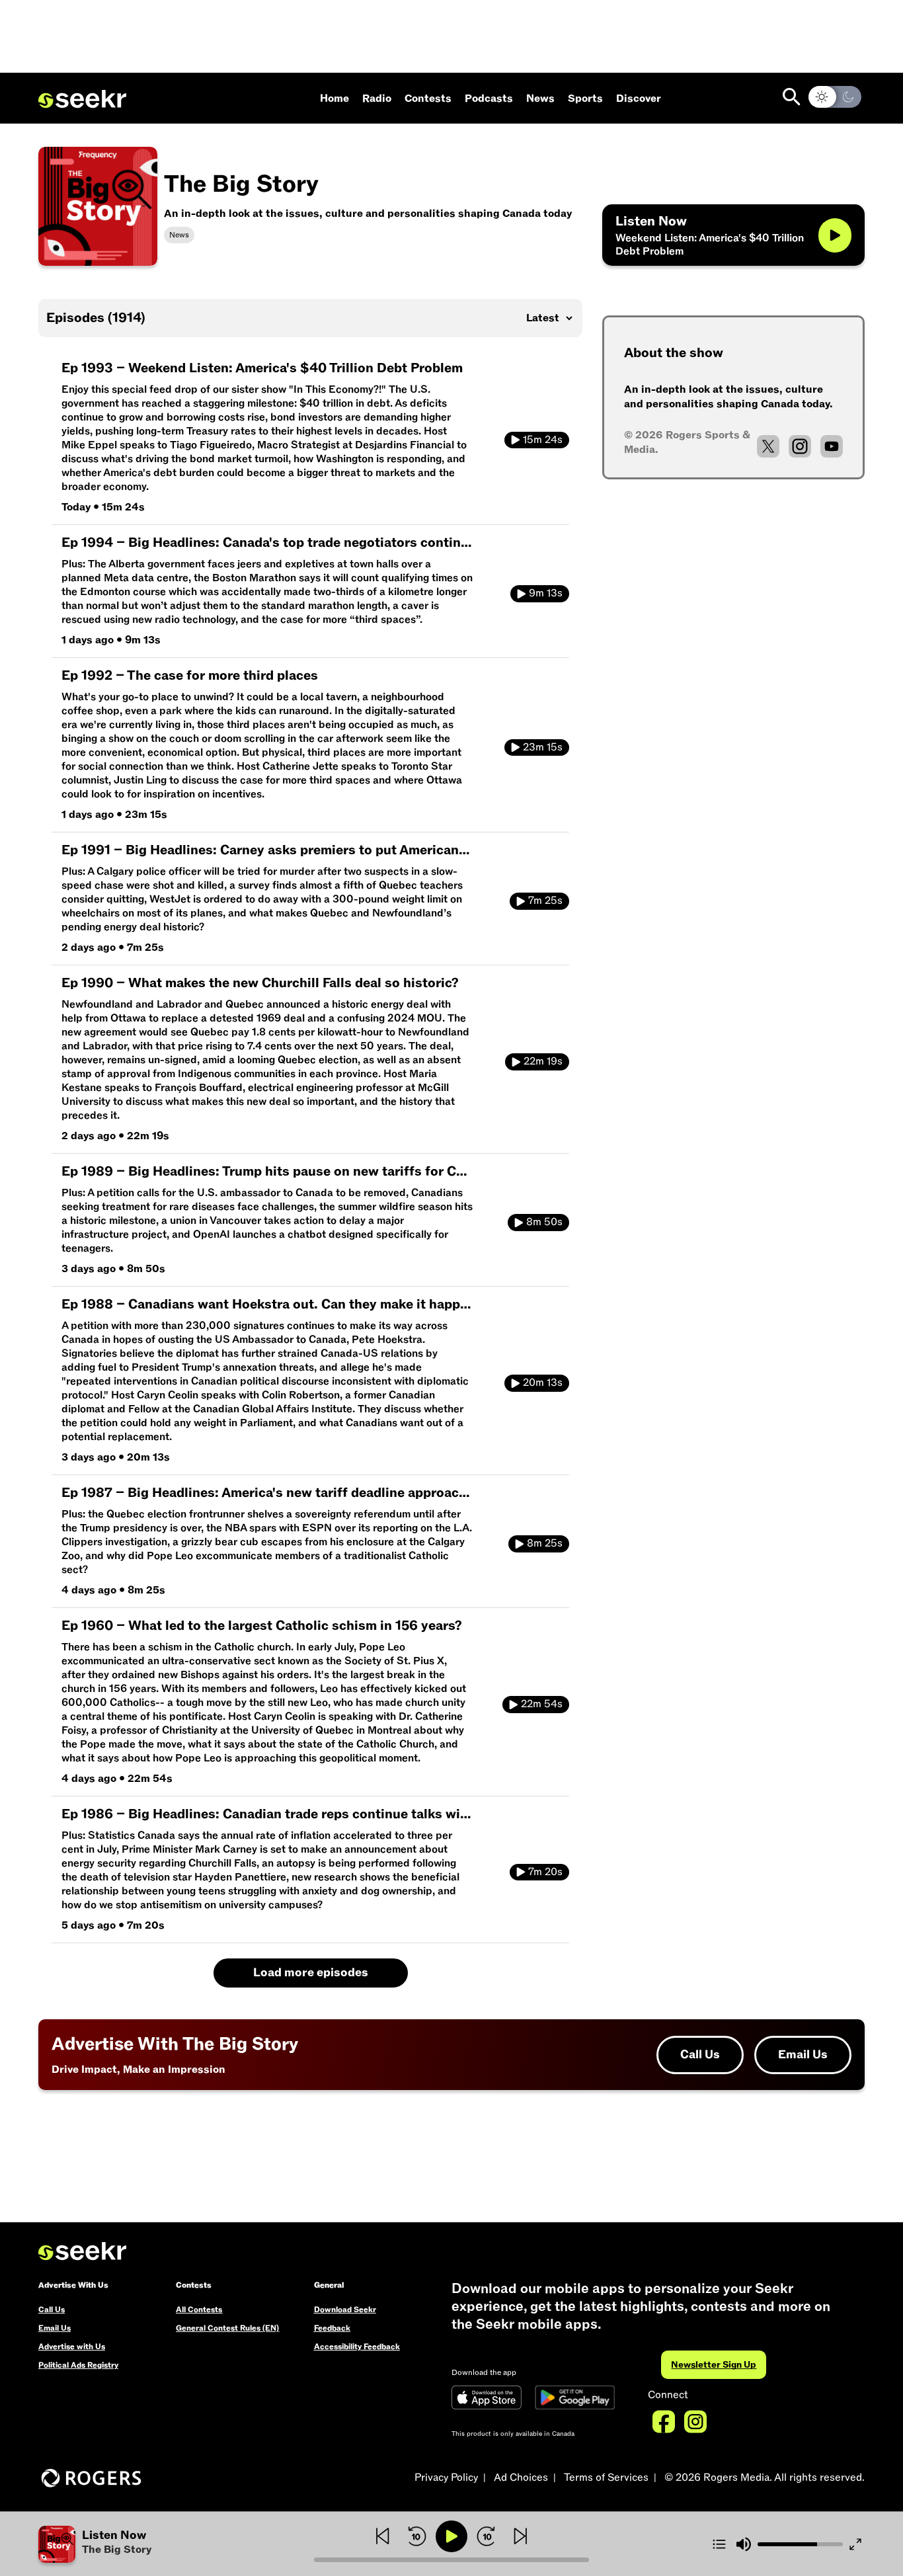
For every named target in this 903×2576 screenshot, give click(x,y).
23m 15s (543, 747)
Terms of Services (606, 2477)
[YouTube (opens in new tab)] (832, 446)
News (540, 99)
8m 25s (545, 1543)
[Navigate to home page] (82, 99)
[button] (176, 2544)
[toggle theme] (835, 97)
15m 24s (543, 440)
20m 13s (543, 1383)
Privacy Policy (446, 2477)
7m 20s (545, 1872)
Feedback (332, 2328)
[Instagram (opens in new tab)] (800, 446)
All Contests (199, 2310)
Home (334, 99)
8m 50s (544, 1222)
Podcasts (489, 99)
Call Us (700, 2055)
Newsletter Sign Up (714, 2365)
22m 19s (543, 1061)
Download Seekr (345, 2310)
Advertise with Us (72, 2347)
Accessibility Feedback (357, 2347)
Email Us (803, 2055)
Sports (585, 99)
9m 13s (546, 593)
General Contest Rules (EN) (227, 2328)
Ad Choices (521, 2477)
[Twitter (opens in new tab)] (768, 446)
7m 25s (545, 901)
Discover (639, 99)
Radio (377, 99)
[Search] (792, 97)
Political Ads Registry (78, 2365)
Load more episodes (311, 1973)
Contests (428, 99)
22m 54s (542, 1704)
